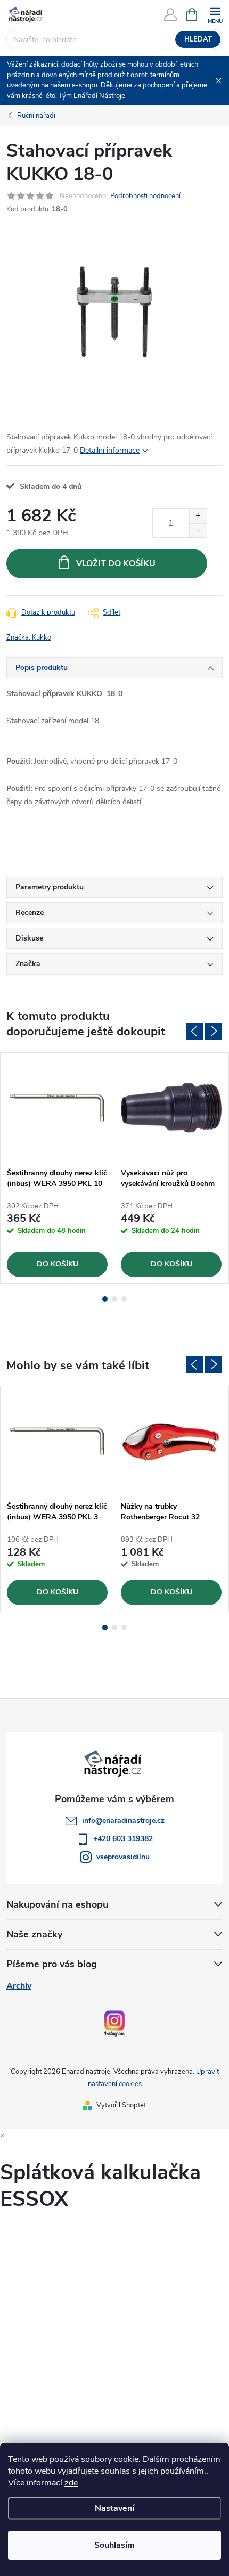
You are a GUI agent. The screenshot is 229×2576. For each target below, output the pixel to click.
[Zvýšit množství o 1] (198, 516)
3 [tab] (124, 1299)
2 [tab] (114, 1299)
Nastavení (114, 2508)
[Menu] (215, 14)
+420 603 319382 (123, 1839)
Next (214, 1031)
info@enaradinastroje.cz (123, 1821)
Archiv (19, 1986)
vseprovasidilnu (123, 1857)
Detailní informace (110, 450)
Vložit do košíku (116, 563)
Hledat (198, 39)
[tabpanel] (58, 1168)
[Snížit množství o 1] (198, 530)
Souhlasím (114, 2545)
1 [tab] (105, 1299)
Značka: (29, 637)
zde (71, 2483)
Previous (194, 1031)
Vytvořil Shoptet (121, 2105)
